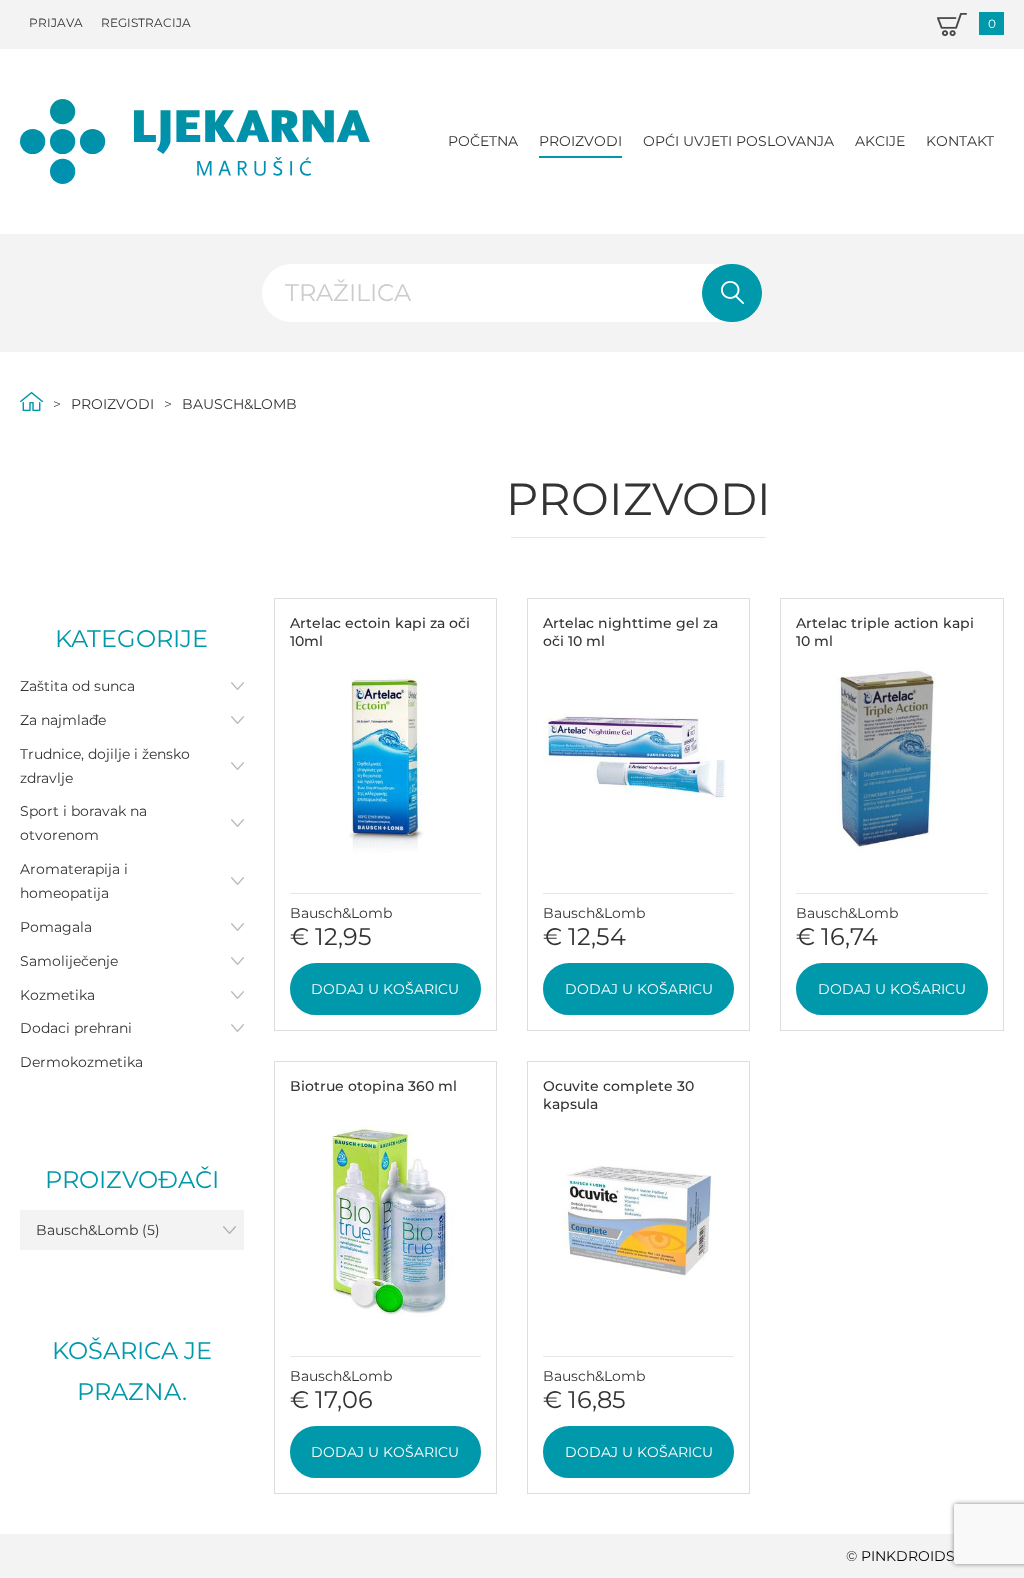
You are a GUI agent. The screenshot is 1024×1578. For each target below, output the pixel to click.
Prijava (56, 22)
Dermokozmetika (81, 1062)
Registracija (146, 22)
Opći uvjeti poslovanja (738, 141)
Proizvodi (580, 141)
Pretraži (732, 293)
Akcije (880, 141)
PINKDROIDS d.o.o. (932, 1556)
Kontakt (960, 141)
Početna (483, 141)
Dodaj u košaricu (385, 989)
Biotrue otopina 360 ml (373, 1086)
